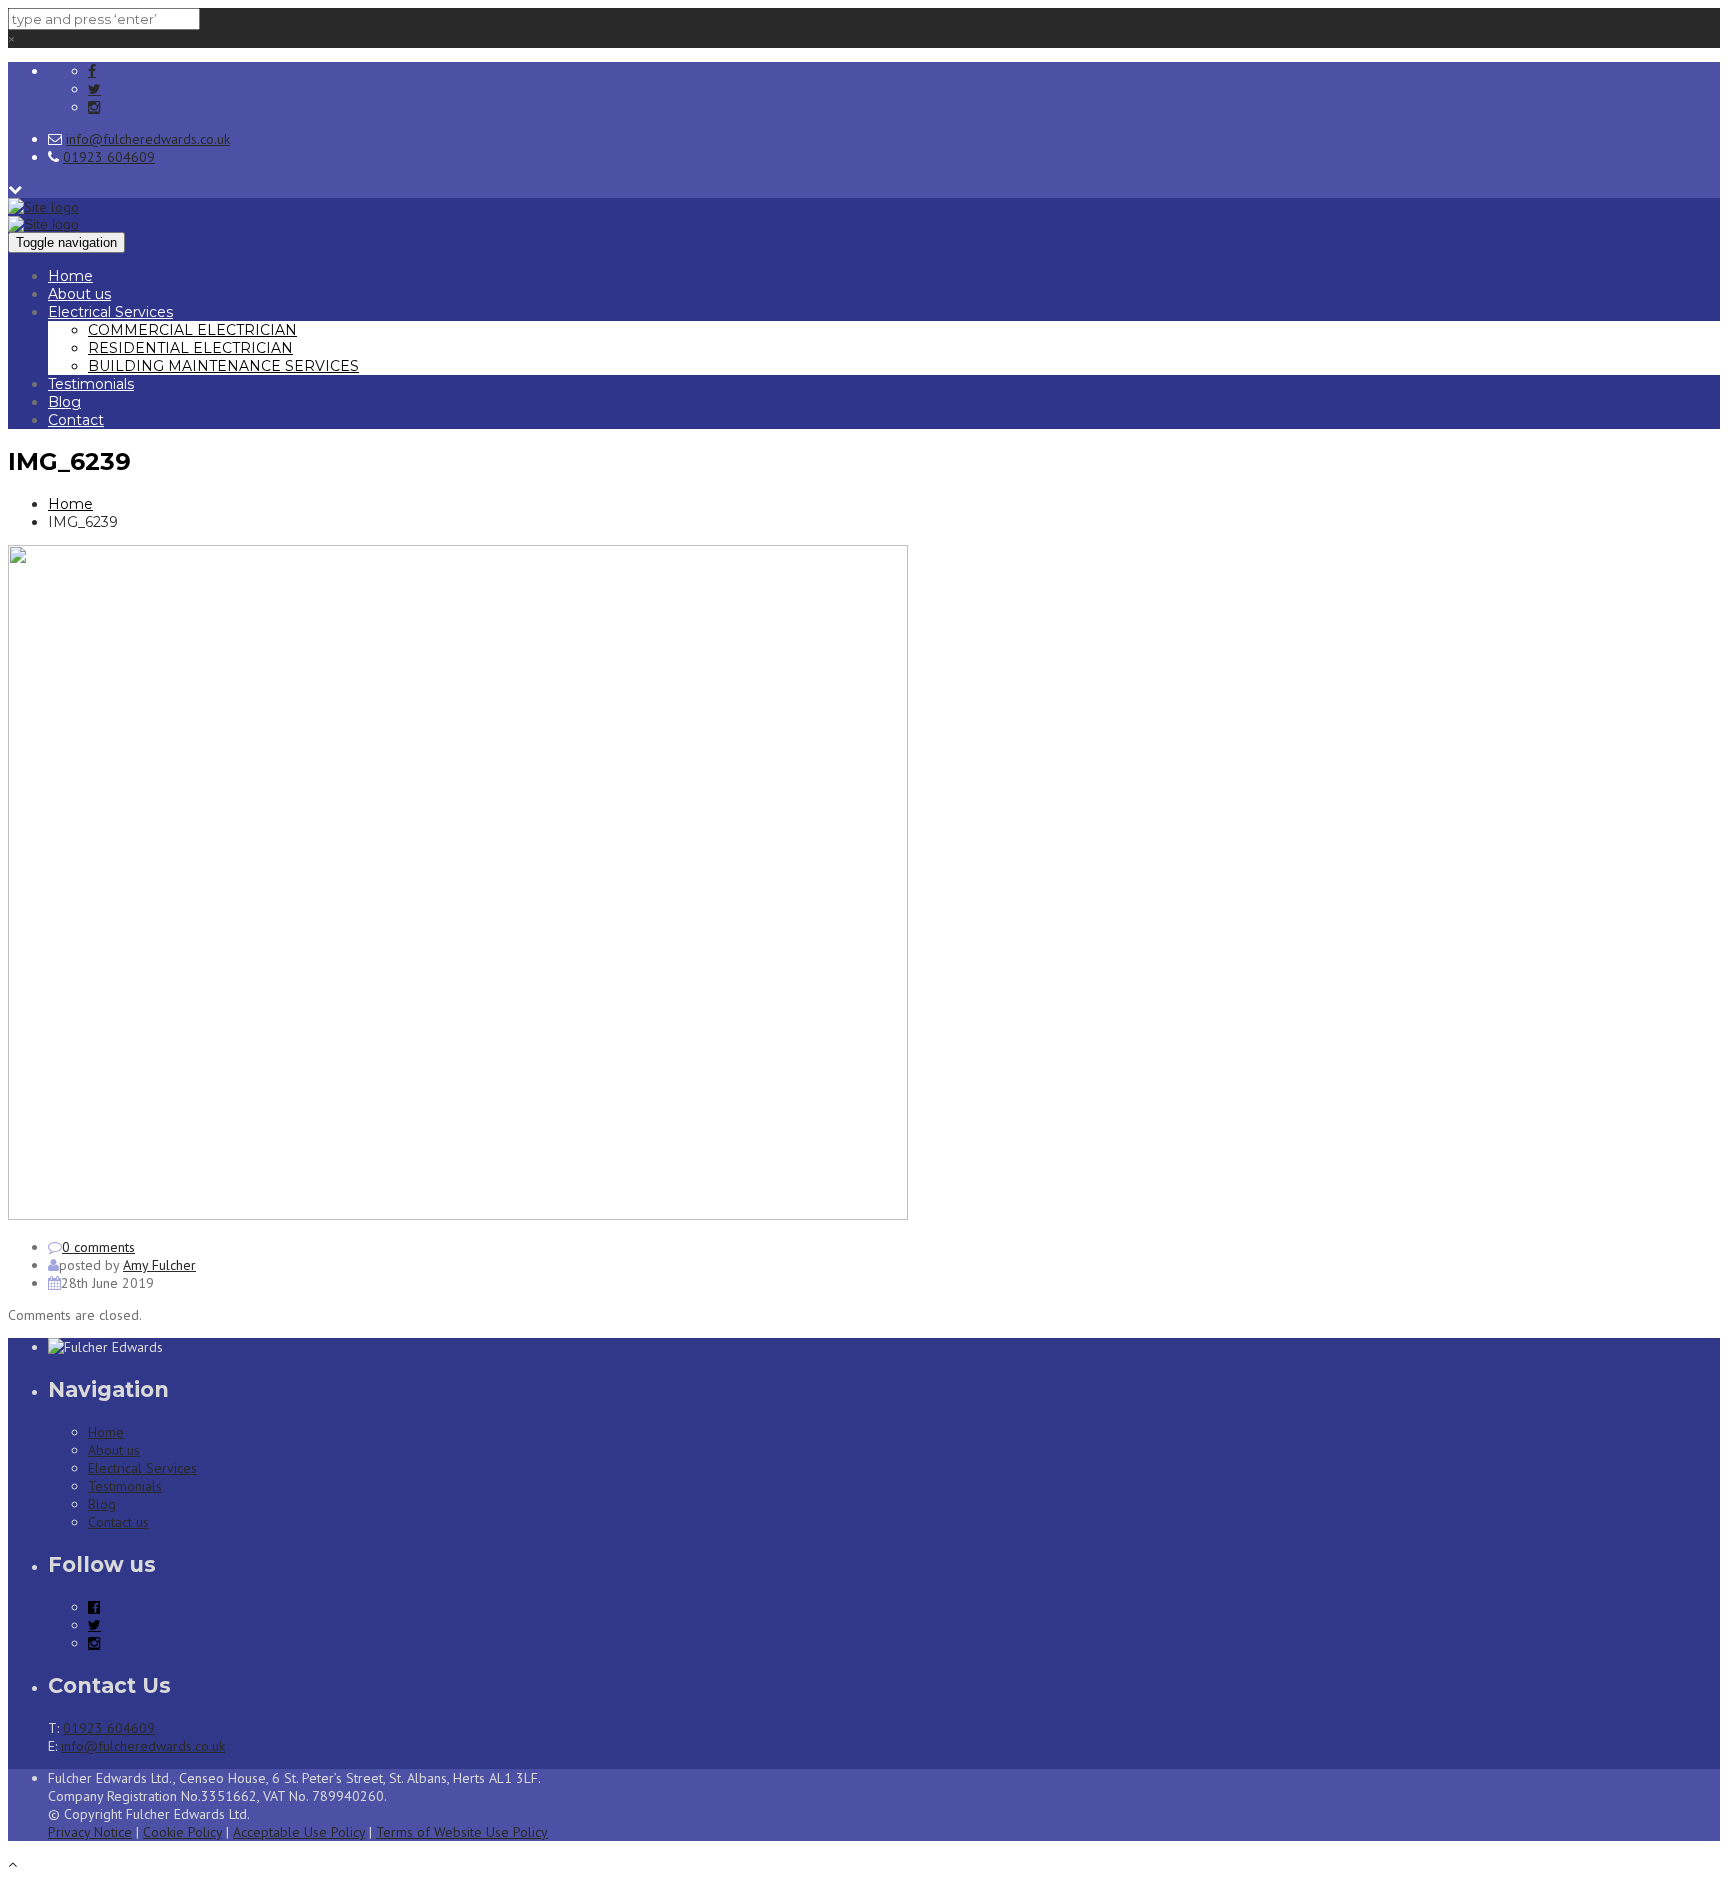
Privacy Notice (90, 1832)
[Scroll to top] (12, 1864)
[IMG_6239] (458, 1215)
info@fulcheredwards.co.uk (148, 139)
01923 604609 (109, 157)
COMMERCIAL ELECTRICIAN (192, 330)
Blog (64, 402)
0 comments (98, 1247)
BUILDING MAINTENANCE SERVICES (223, 366)
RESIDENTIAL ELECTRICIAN (190, 348)
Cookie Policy (182, 1832)
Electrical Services (110, 312)
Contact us (118, 1522)
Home (70, 276)
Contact (76, 420)
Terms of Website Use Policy (462, 1832)
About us (79, 294)
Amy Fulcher (159, 1265)
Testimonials (91, 384)
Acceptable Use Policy (299, 1832)
